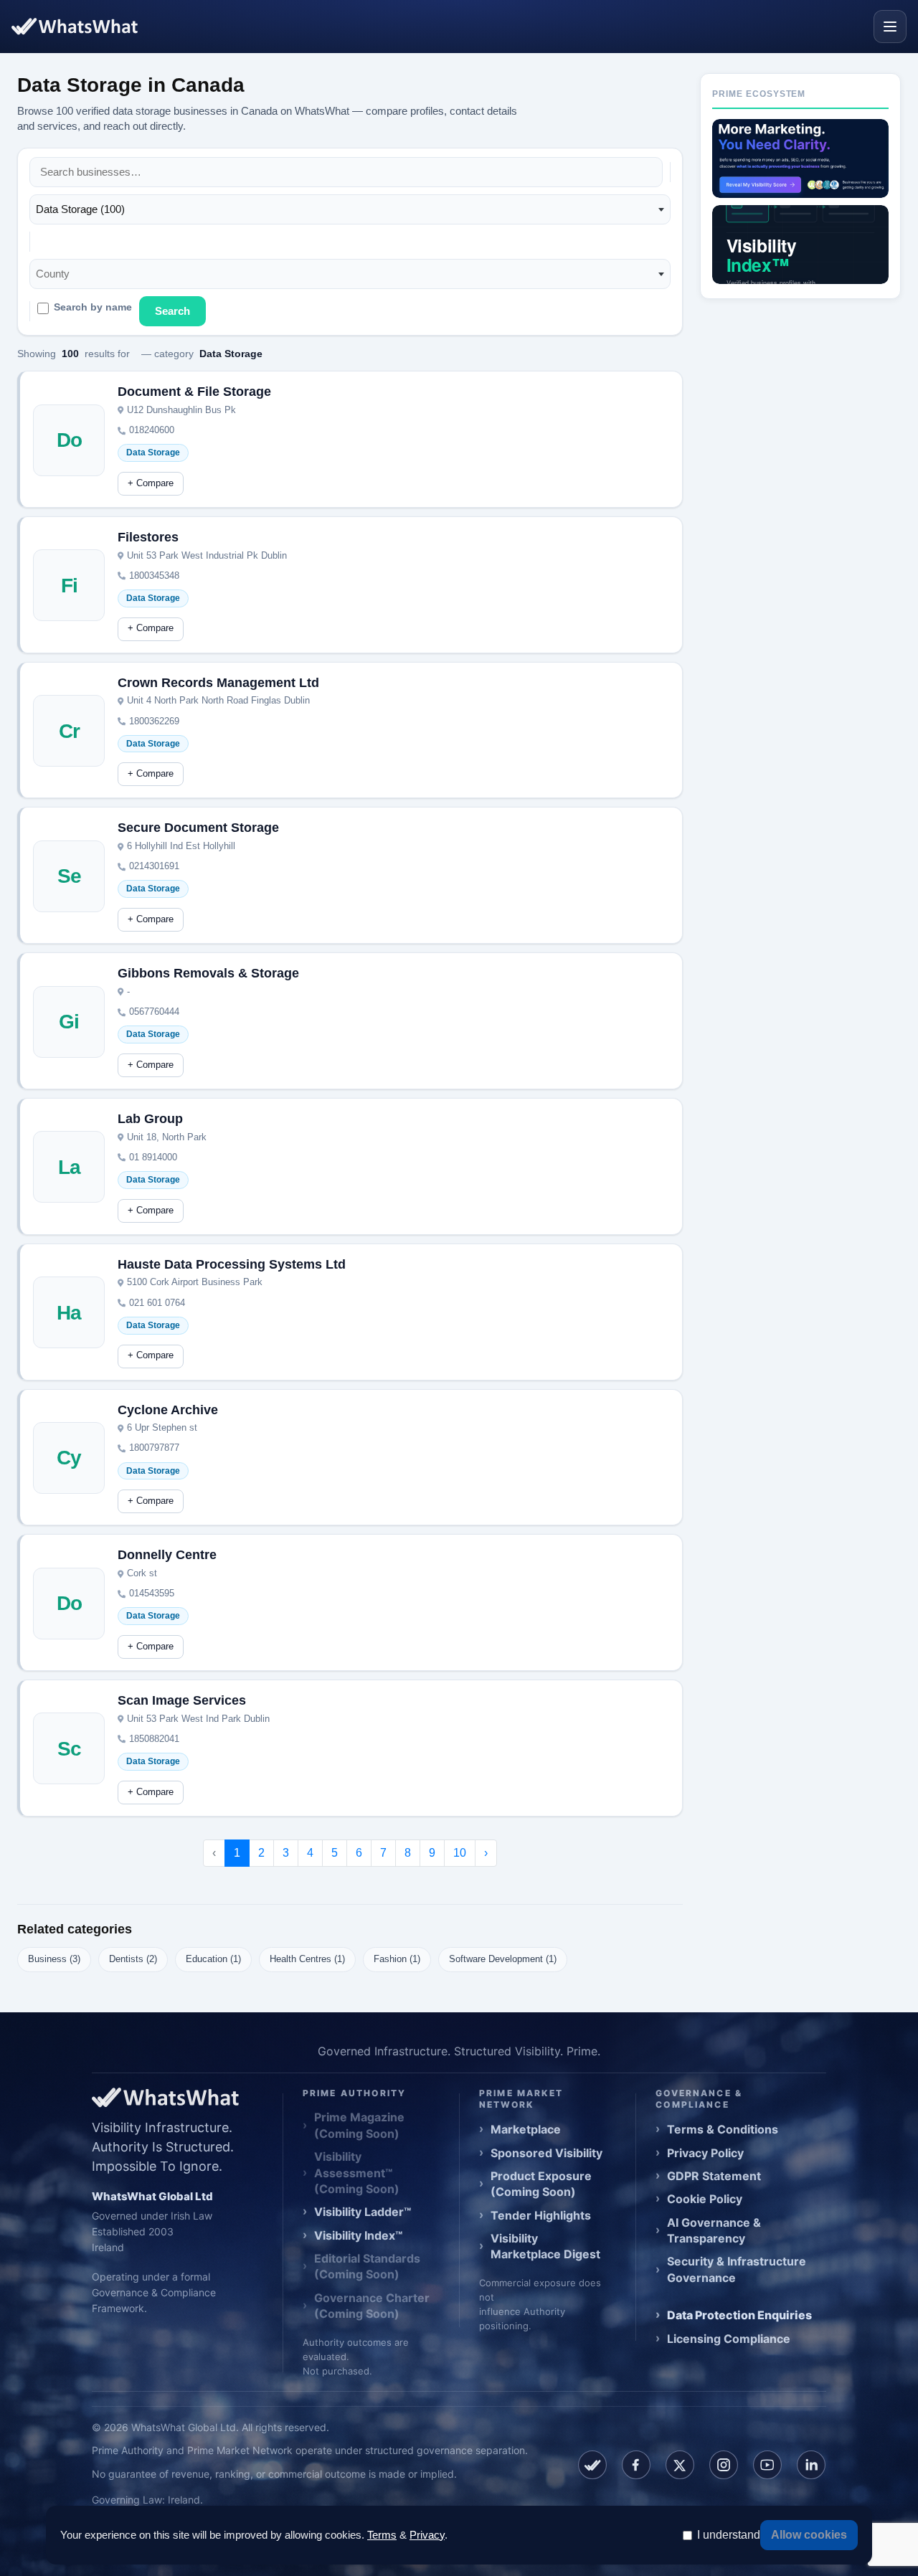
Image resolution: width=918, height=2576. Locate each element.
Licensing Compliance (729, 2339)
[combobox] (350, 209)
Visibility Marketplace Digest (545, 2246)
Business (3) (54, 1959)
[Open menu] (890, 27)
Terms (382, 2535)
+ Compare (151, 483)
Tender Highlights (541, 2215)
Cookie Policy (705, 2199)
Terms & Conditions (723, 2129)
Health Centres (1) (307, 1959)
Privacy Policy (705, 2153)
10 (460, 1853)
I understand (729, 2535)
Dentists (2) (133, 1959)
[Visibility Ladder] (800, 158)
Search (172, 311)
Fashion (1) (397, 1959)
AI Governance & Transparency (714, 2230)
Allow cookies (809, 2535)
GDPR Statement (714, 2176)
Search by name (93, 307)
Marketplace (526, 2129)
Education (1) (213, 1959)
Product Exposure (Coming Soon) (541, 2184)
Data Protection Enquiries (739, 2315)
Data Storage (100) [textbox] (80, 209)
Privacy (427, 2535)
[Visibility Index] (800, 245)
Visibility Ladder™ (363, 2212)
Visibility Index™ (358, 2235)
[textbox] (57, 274)
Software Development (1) (503, 1959)
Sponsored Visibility (546, 2153)
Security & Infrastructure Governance (737, 2269)
